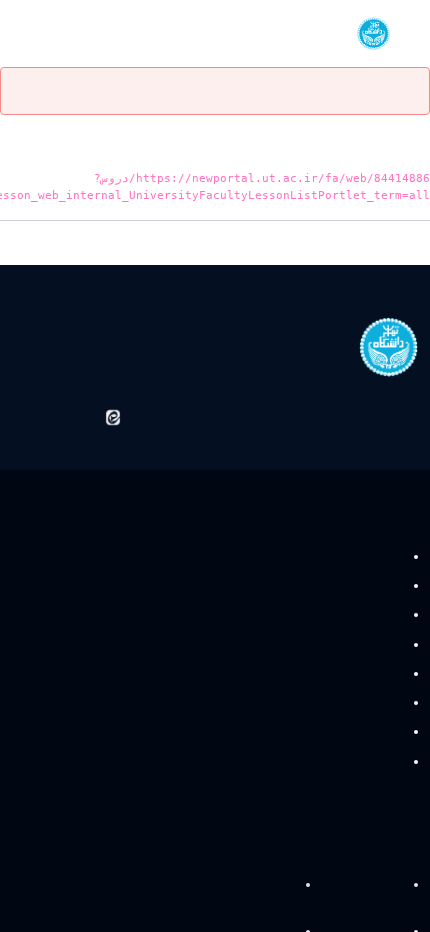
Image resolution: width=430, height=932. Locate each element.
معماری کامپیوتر (356, 673)
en (51, 33)
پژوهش (275, 885)
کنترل (385, 586)
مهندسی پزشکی (355, 703)
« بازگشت (402, 245)
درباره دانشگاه (367, 885)
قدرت (384, 556)
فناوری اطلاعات (357, 644)
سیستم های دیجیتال (347, 615)
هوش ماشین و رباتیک (342, 732)
